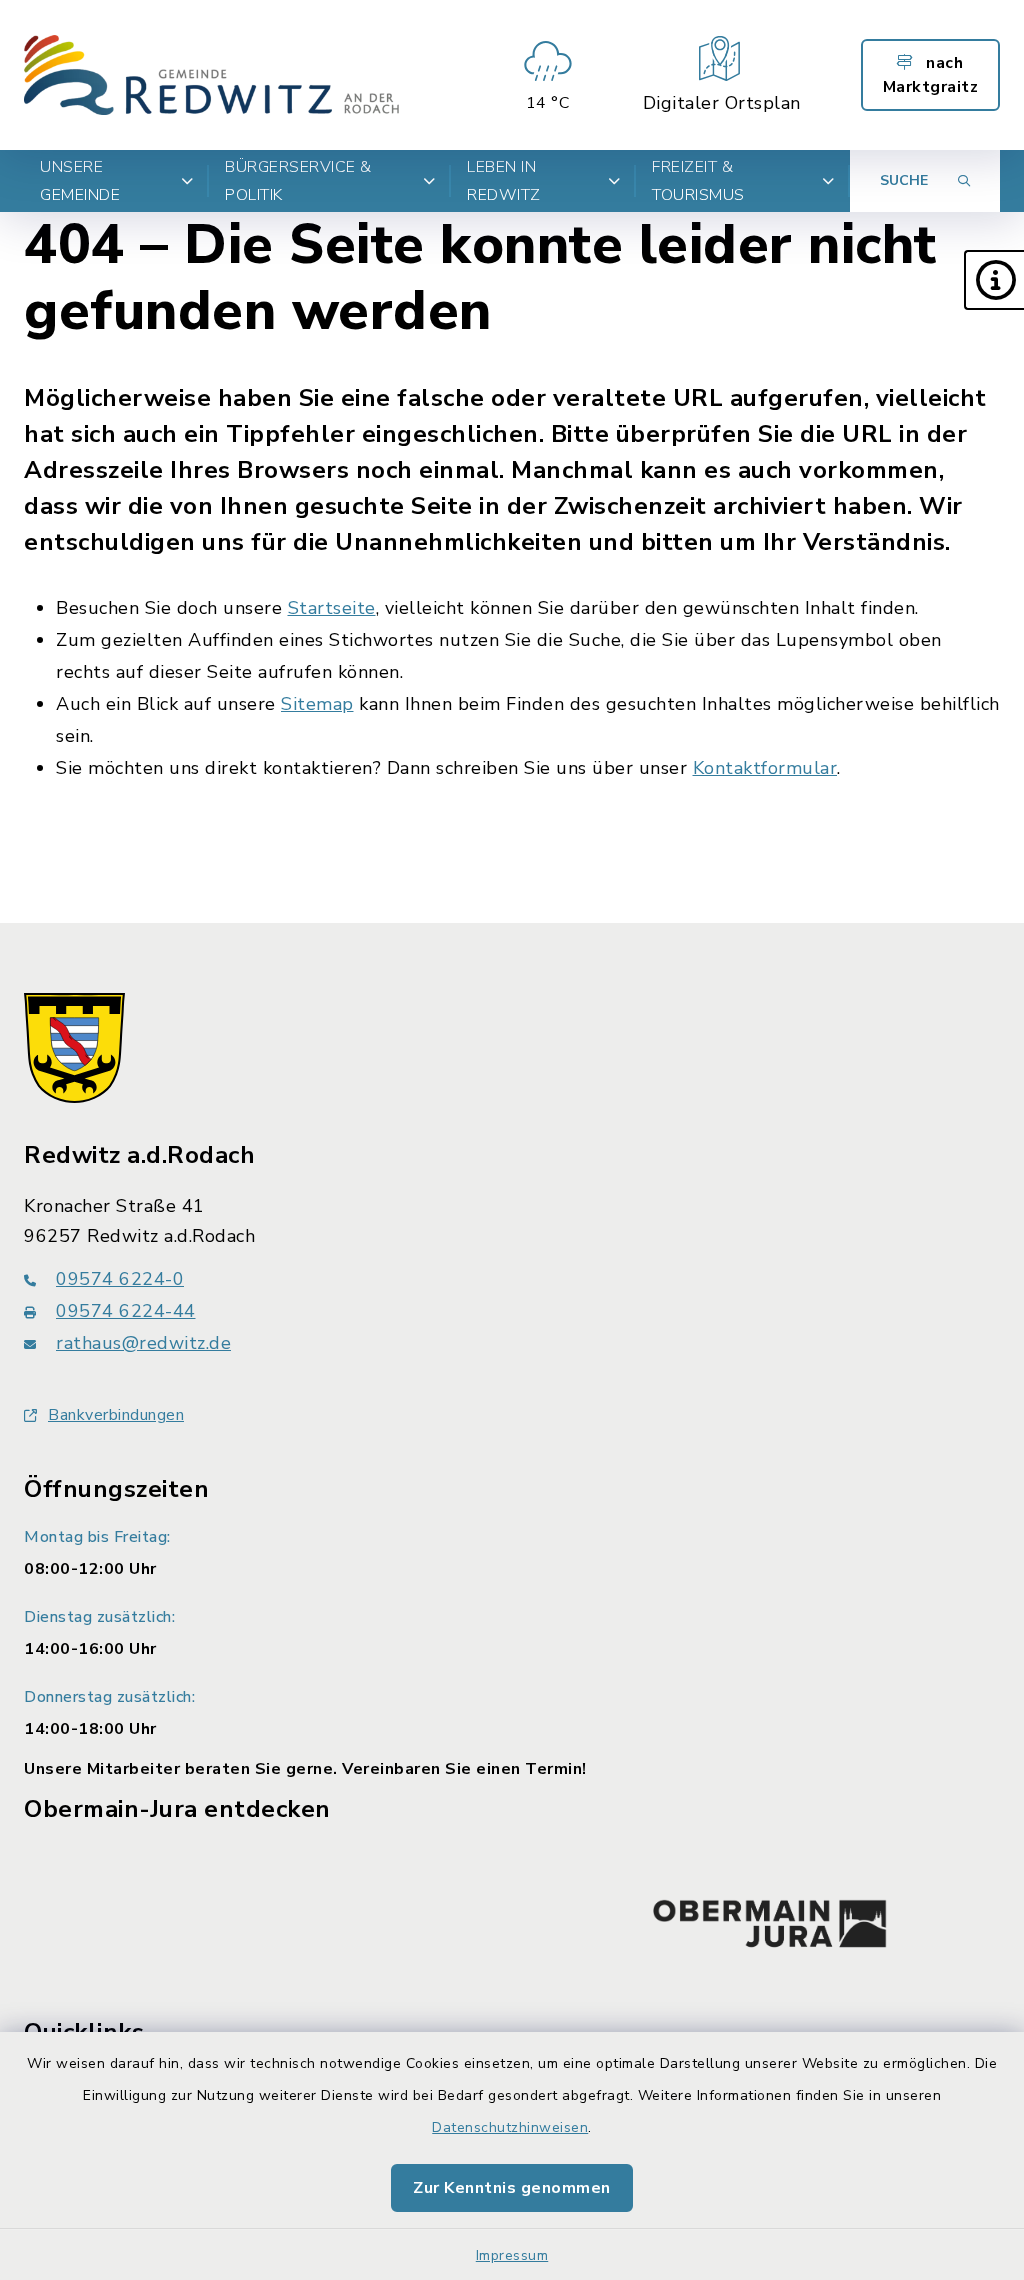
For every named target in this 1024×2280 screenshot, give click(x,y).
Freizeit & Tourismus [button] (698, 181)
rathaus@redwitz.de (143, 1343)
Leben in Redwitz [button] (504, 181)
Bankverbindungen (116, 1415)
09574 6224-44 (126, 1311)
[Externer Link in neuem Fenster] (770, 1919)
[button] (994, 280)
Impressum (512, 2255)
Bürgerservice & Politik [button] (298, 181)
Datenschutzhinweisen (510, 2127)
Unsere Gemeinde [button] (80, 181)
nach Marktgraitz (931, 75)
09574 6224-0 (120, 1279)
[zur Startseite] (211, 75)
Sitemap (317, 704)
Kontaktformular (765, 768)
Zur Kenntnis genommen (512, 2188)
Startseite (332, 608)
